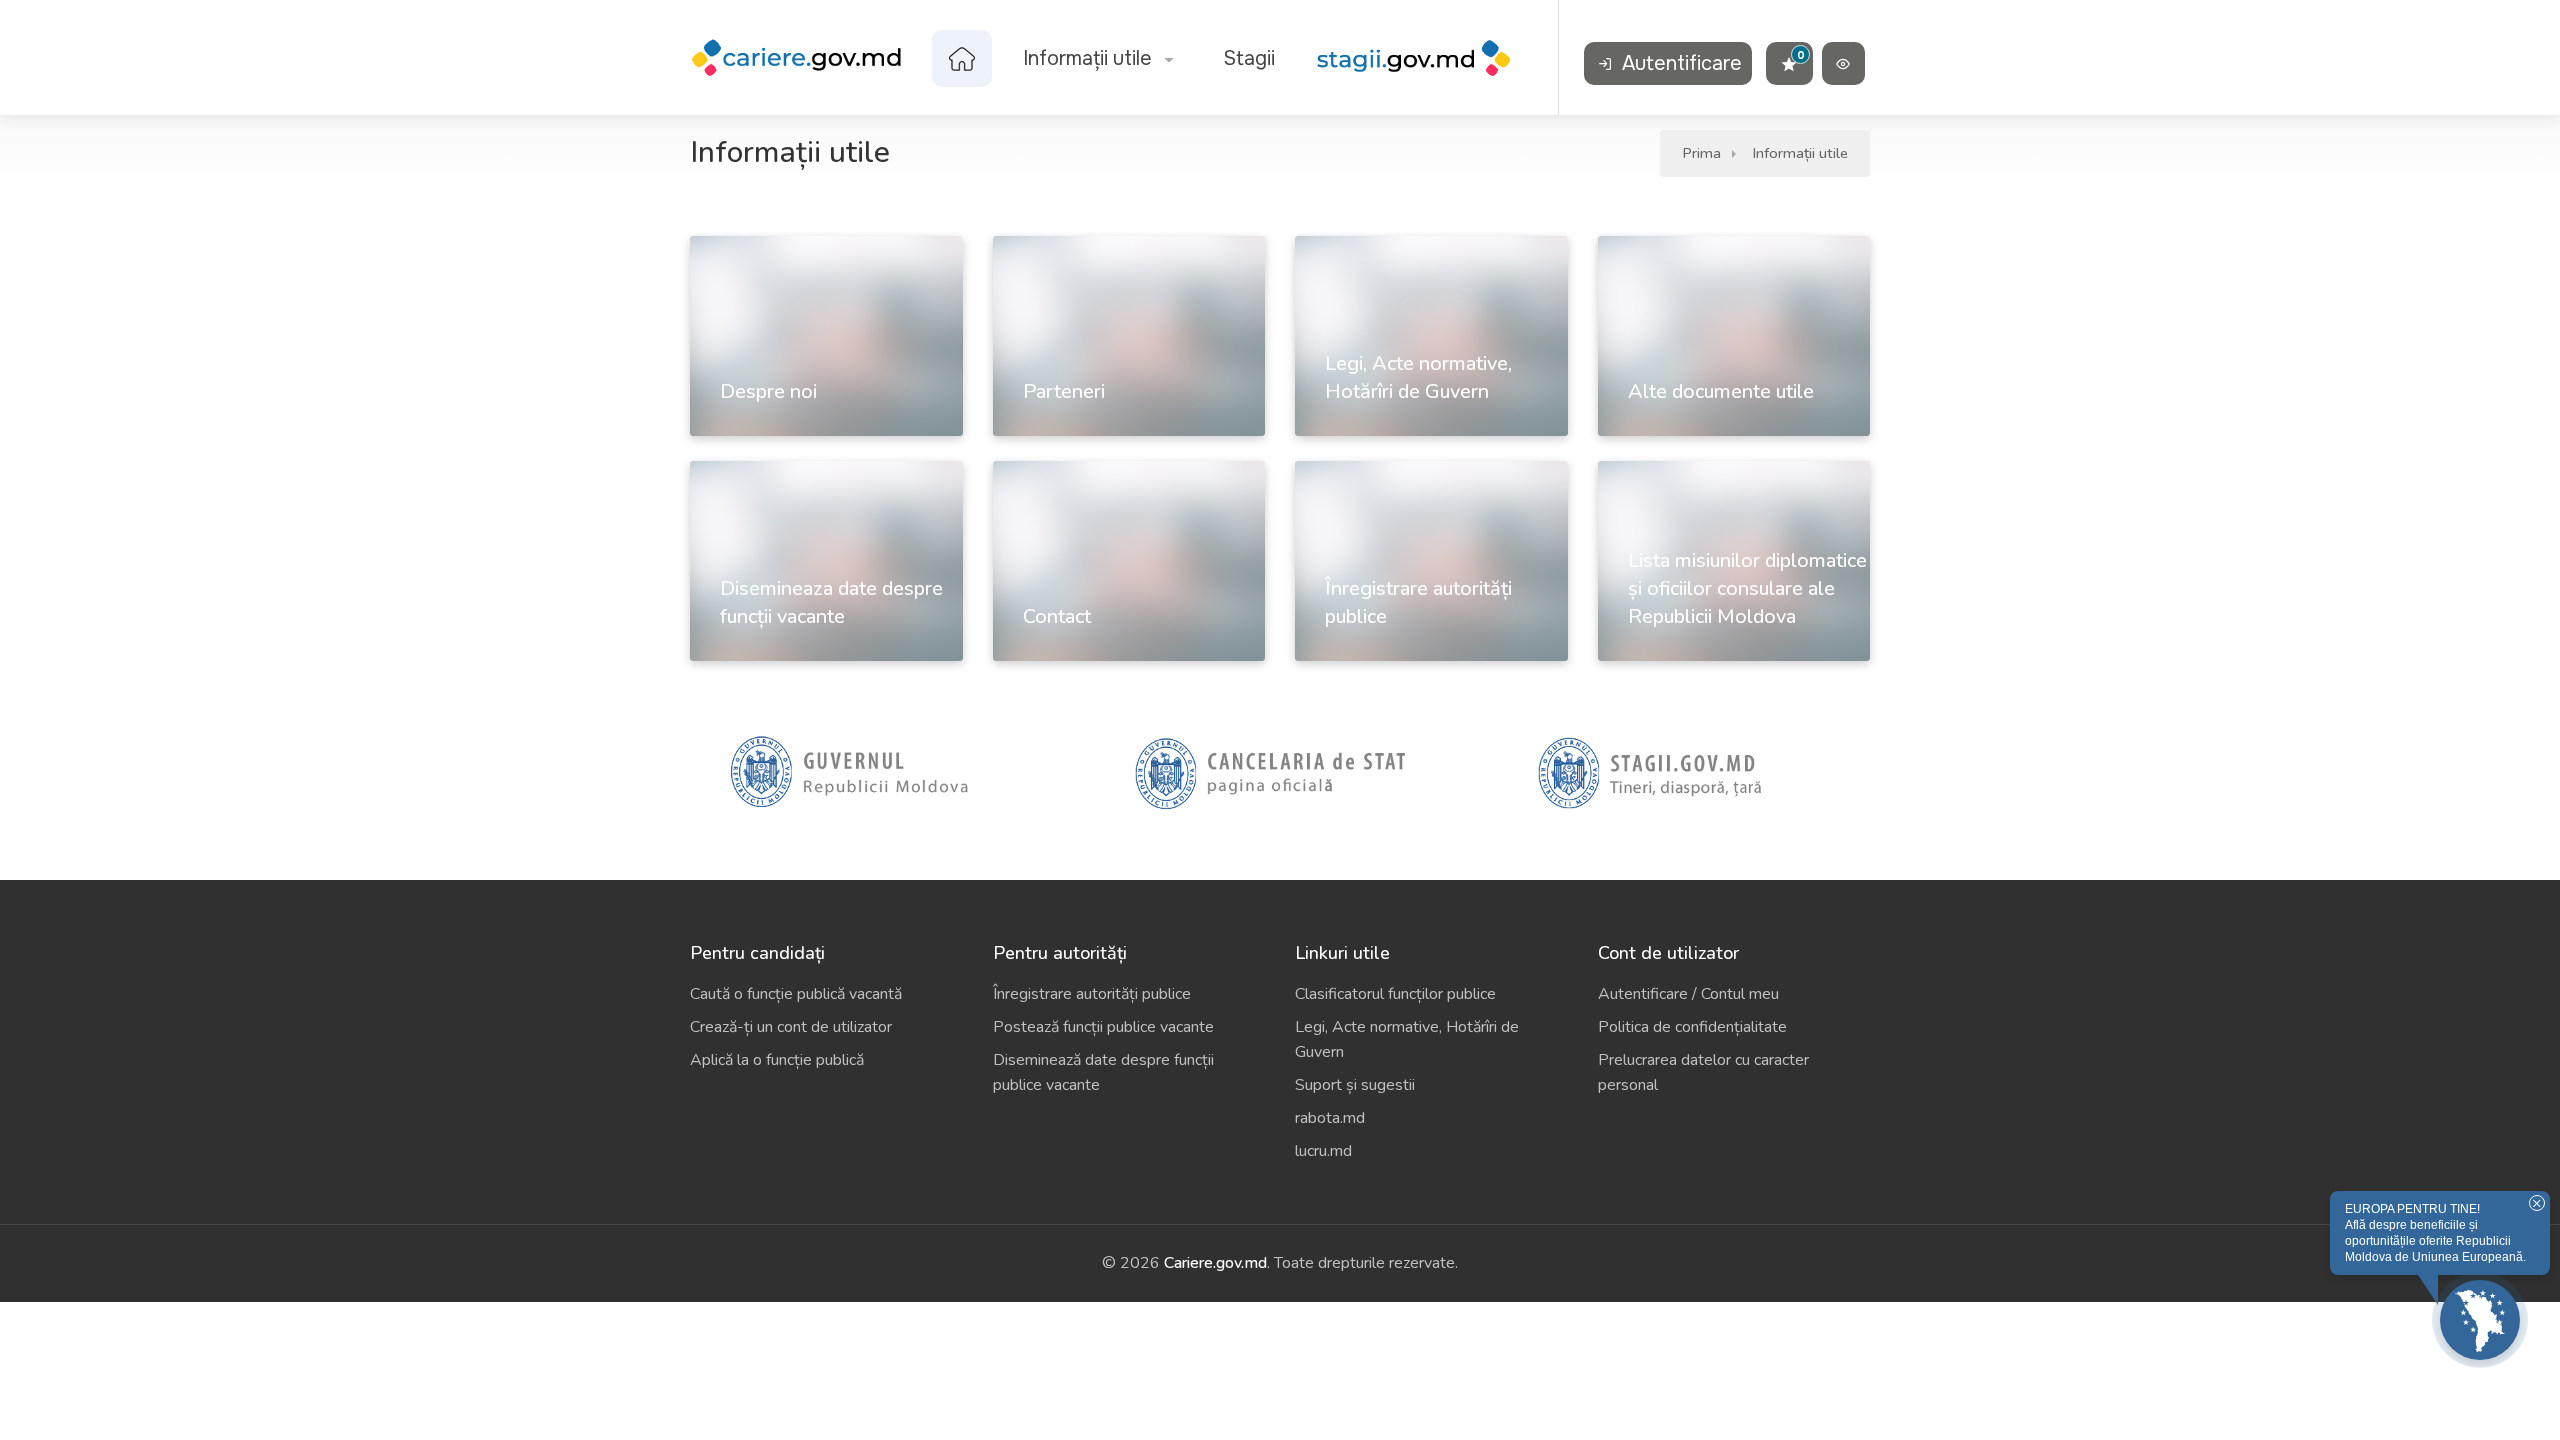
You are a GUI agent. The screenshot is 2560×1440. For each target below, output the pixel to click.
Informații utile (1087, 58)
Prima (1701, 153)
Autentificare (1679, 63)
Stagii (1249, 58)
